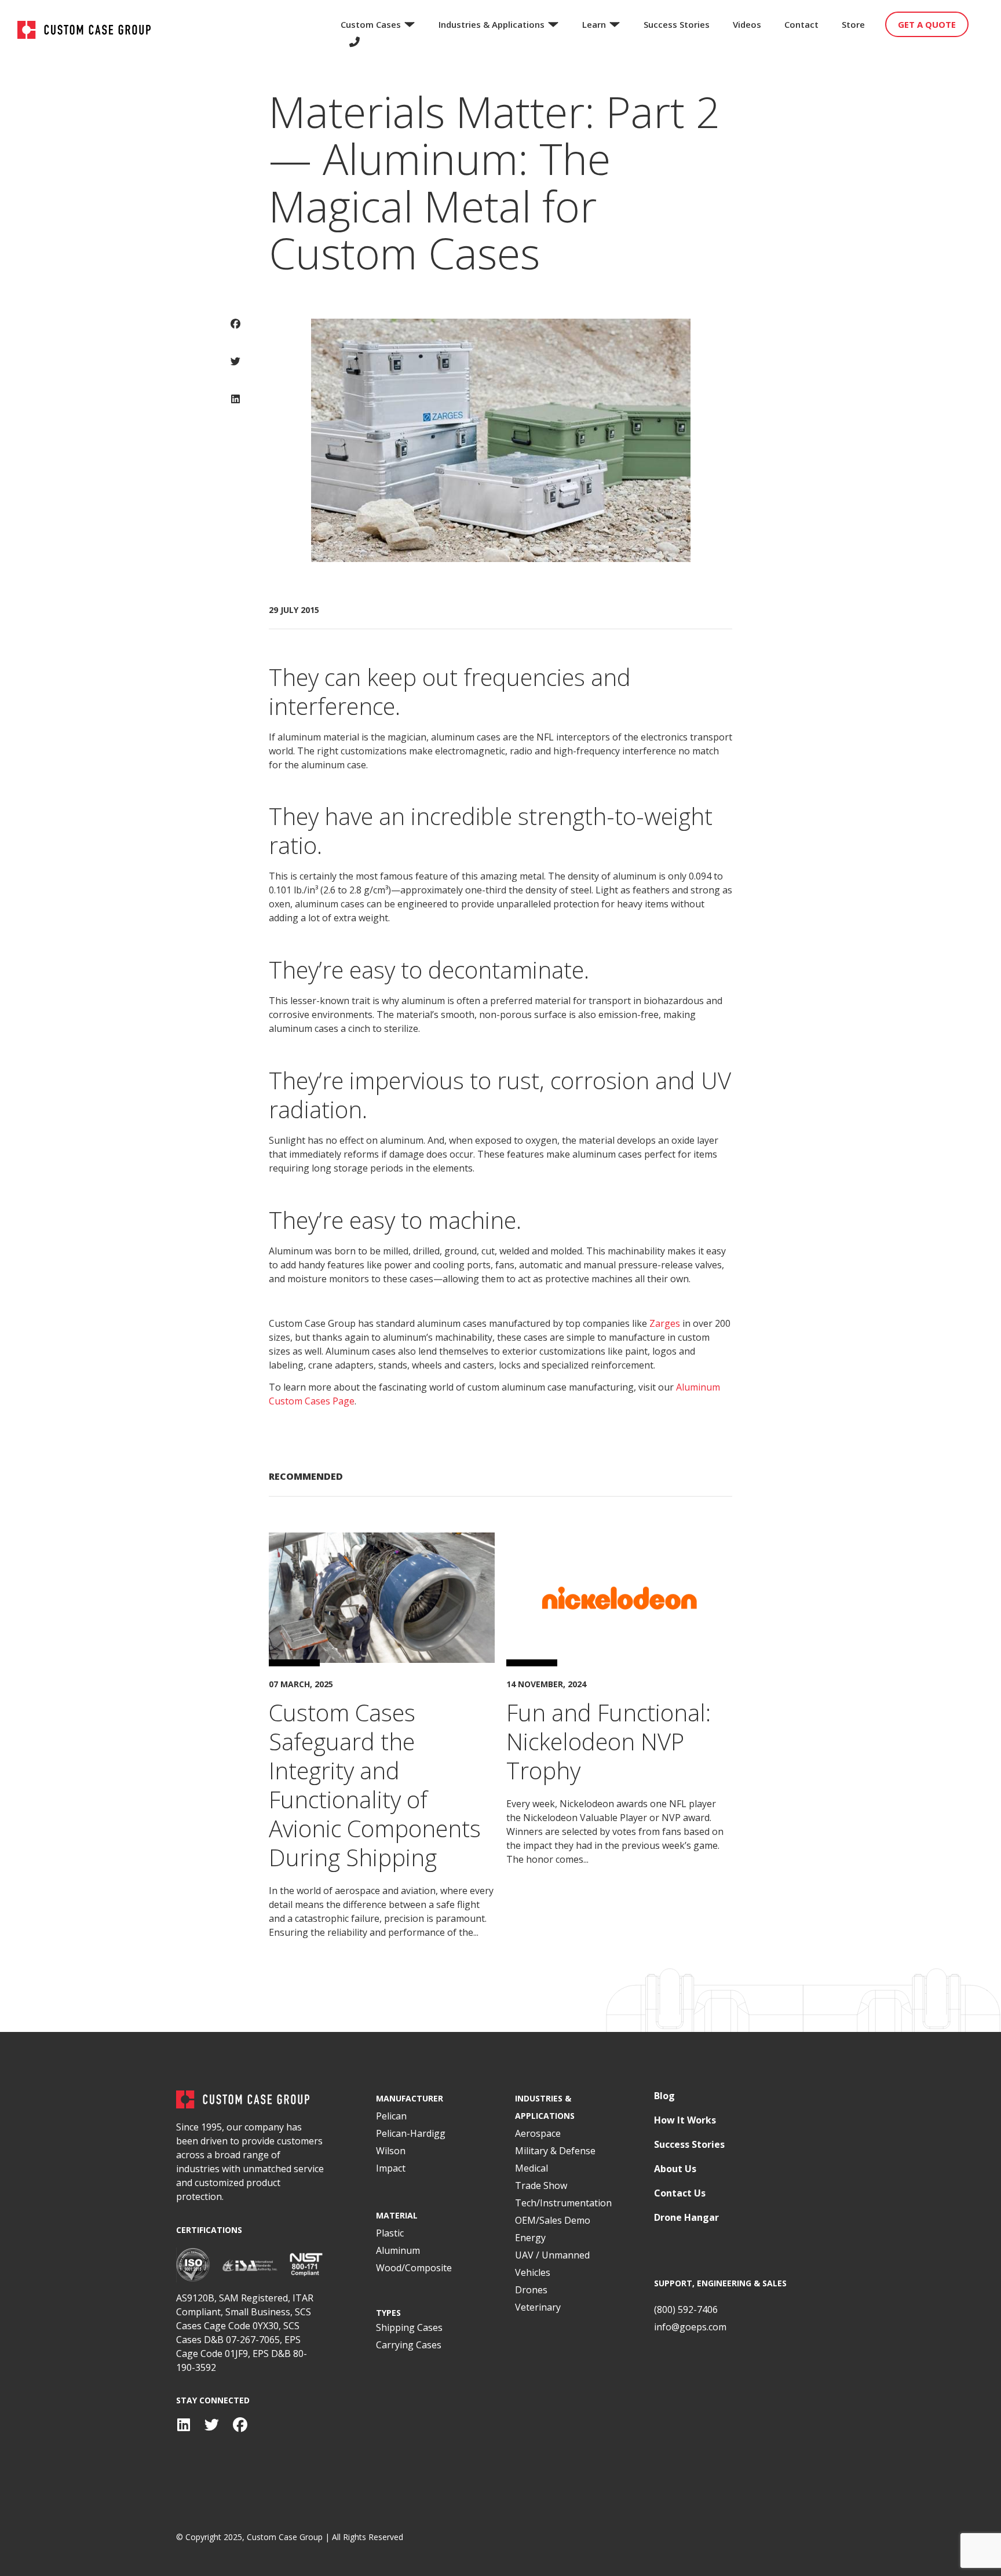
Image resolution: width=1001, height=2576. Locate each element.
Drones (531, 2290)
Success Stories (689, 2145)
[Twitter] (212, 2425)
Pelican (391, 2116)
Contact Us (680, 2193)
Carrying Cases (409, 2345)
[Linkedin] (183, 2425)
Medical (531, 2168)
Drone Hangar (686, 2218)
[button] (235, 332)
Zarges (665, 1323)
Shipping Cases (409, 2327)
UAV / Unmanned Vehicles (552, 2264)
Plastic (390, 2233)
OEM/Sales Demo (553, 2220)
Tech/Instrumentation (563, 2203)
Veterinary (538, 2307)
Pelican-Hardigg (411, 2133)
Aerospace (538, 2133)
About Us (675, 2169)
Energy (530, 2238)
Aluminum (398, 2250)
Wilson (391, 2151)
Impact (391, 2168)
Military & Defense (555, 2151)
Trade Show (541, 2185)
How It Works (685, 2120)
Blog (664, 2096)
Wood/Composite (414, 2268)
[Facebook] (240, 2425)
